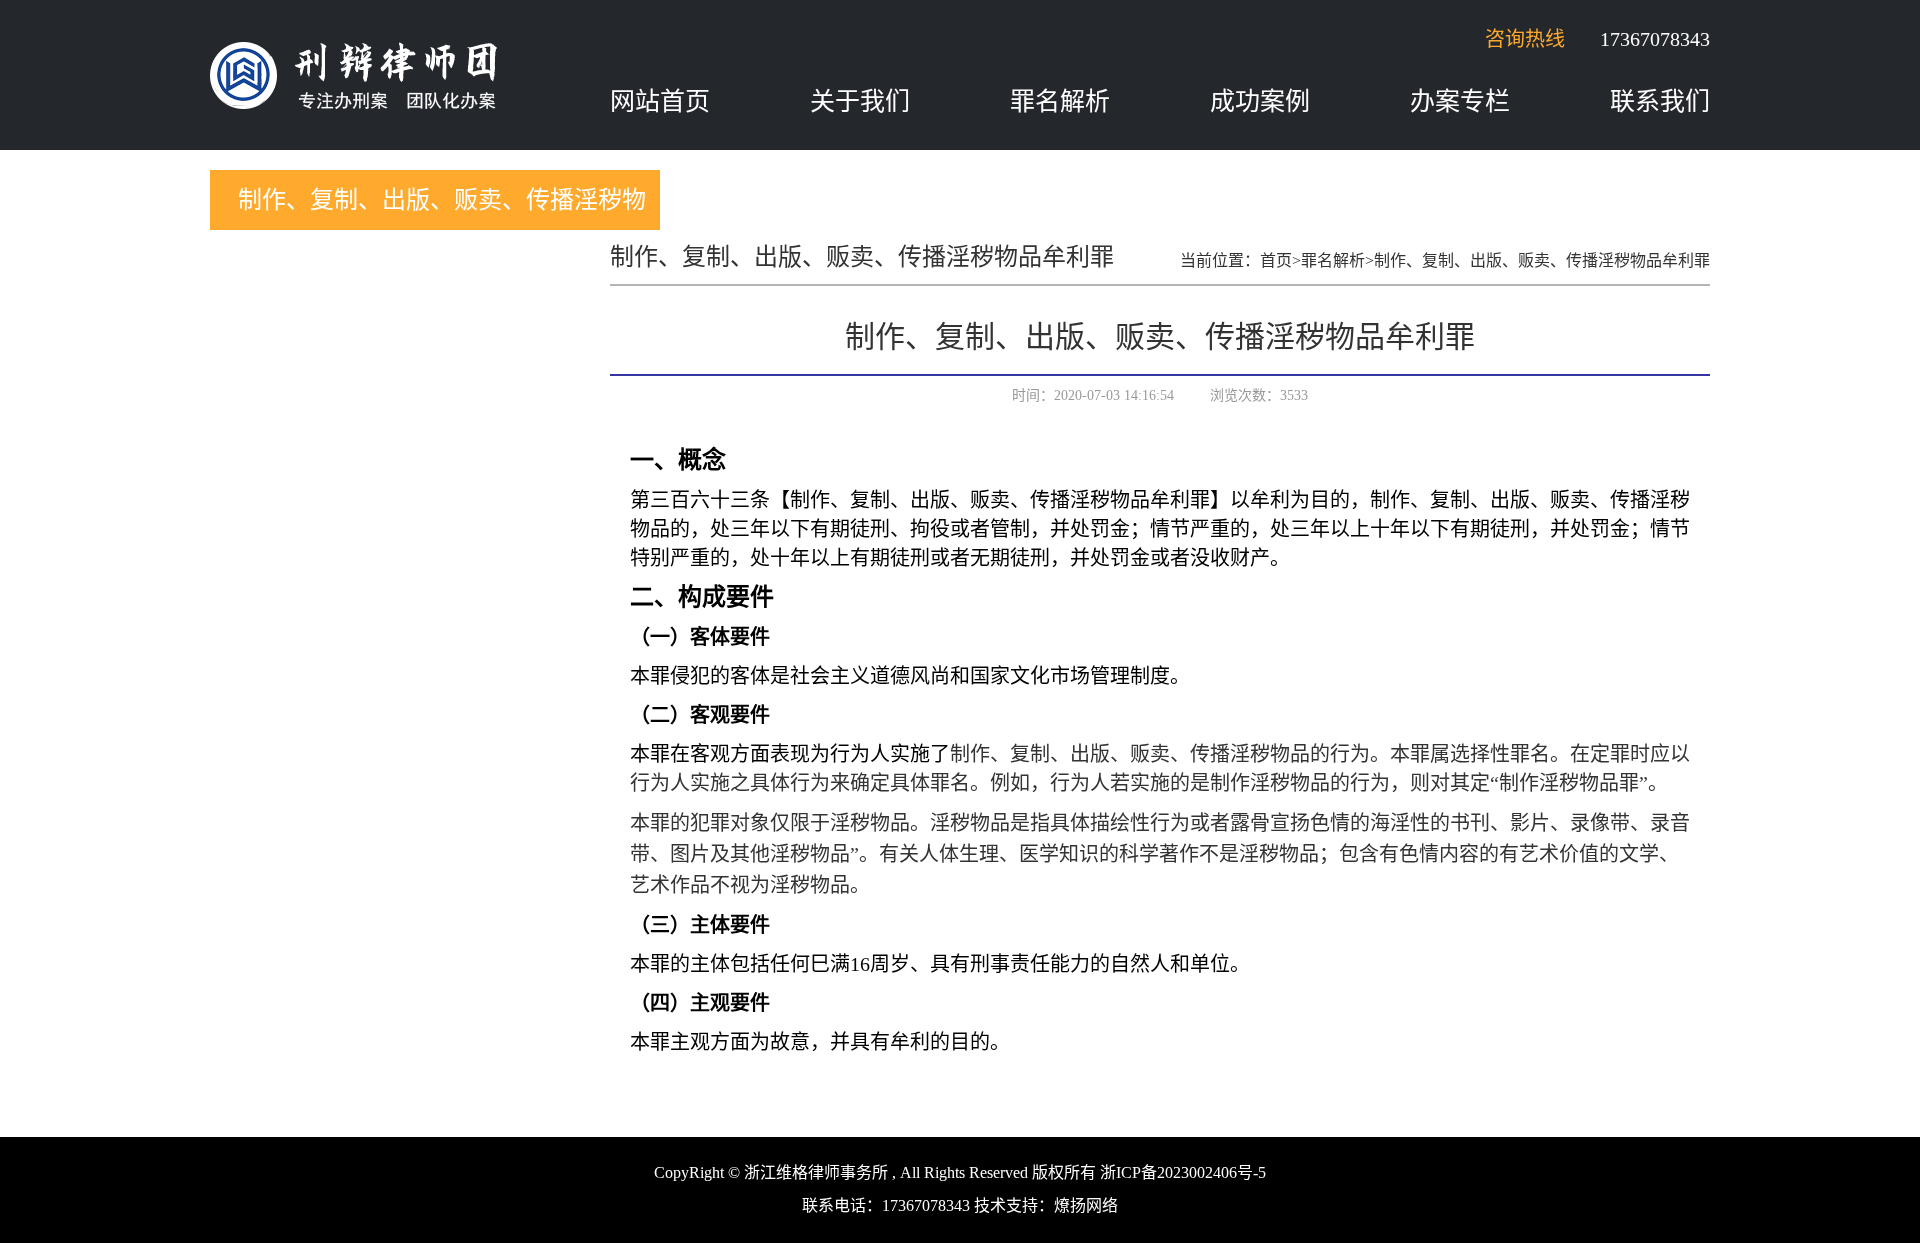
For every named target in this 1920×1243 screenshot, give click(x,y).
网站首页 (660, 101)
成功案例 (1260, 101)
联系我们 (1660, 101)
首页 (1276, 260)
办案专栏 (1460, 101)
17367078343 (1655, 39)
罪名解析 (1060, 101)
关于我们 (860, 101)
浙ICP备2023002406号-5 (1183, 1172)
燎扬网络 (1086, 1205)
